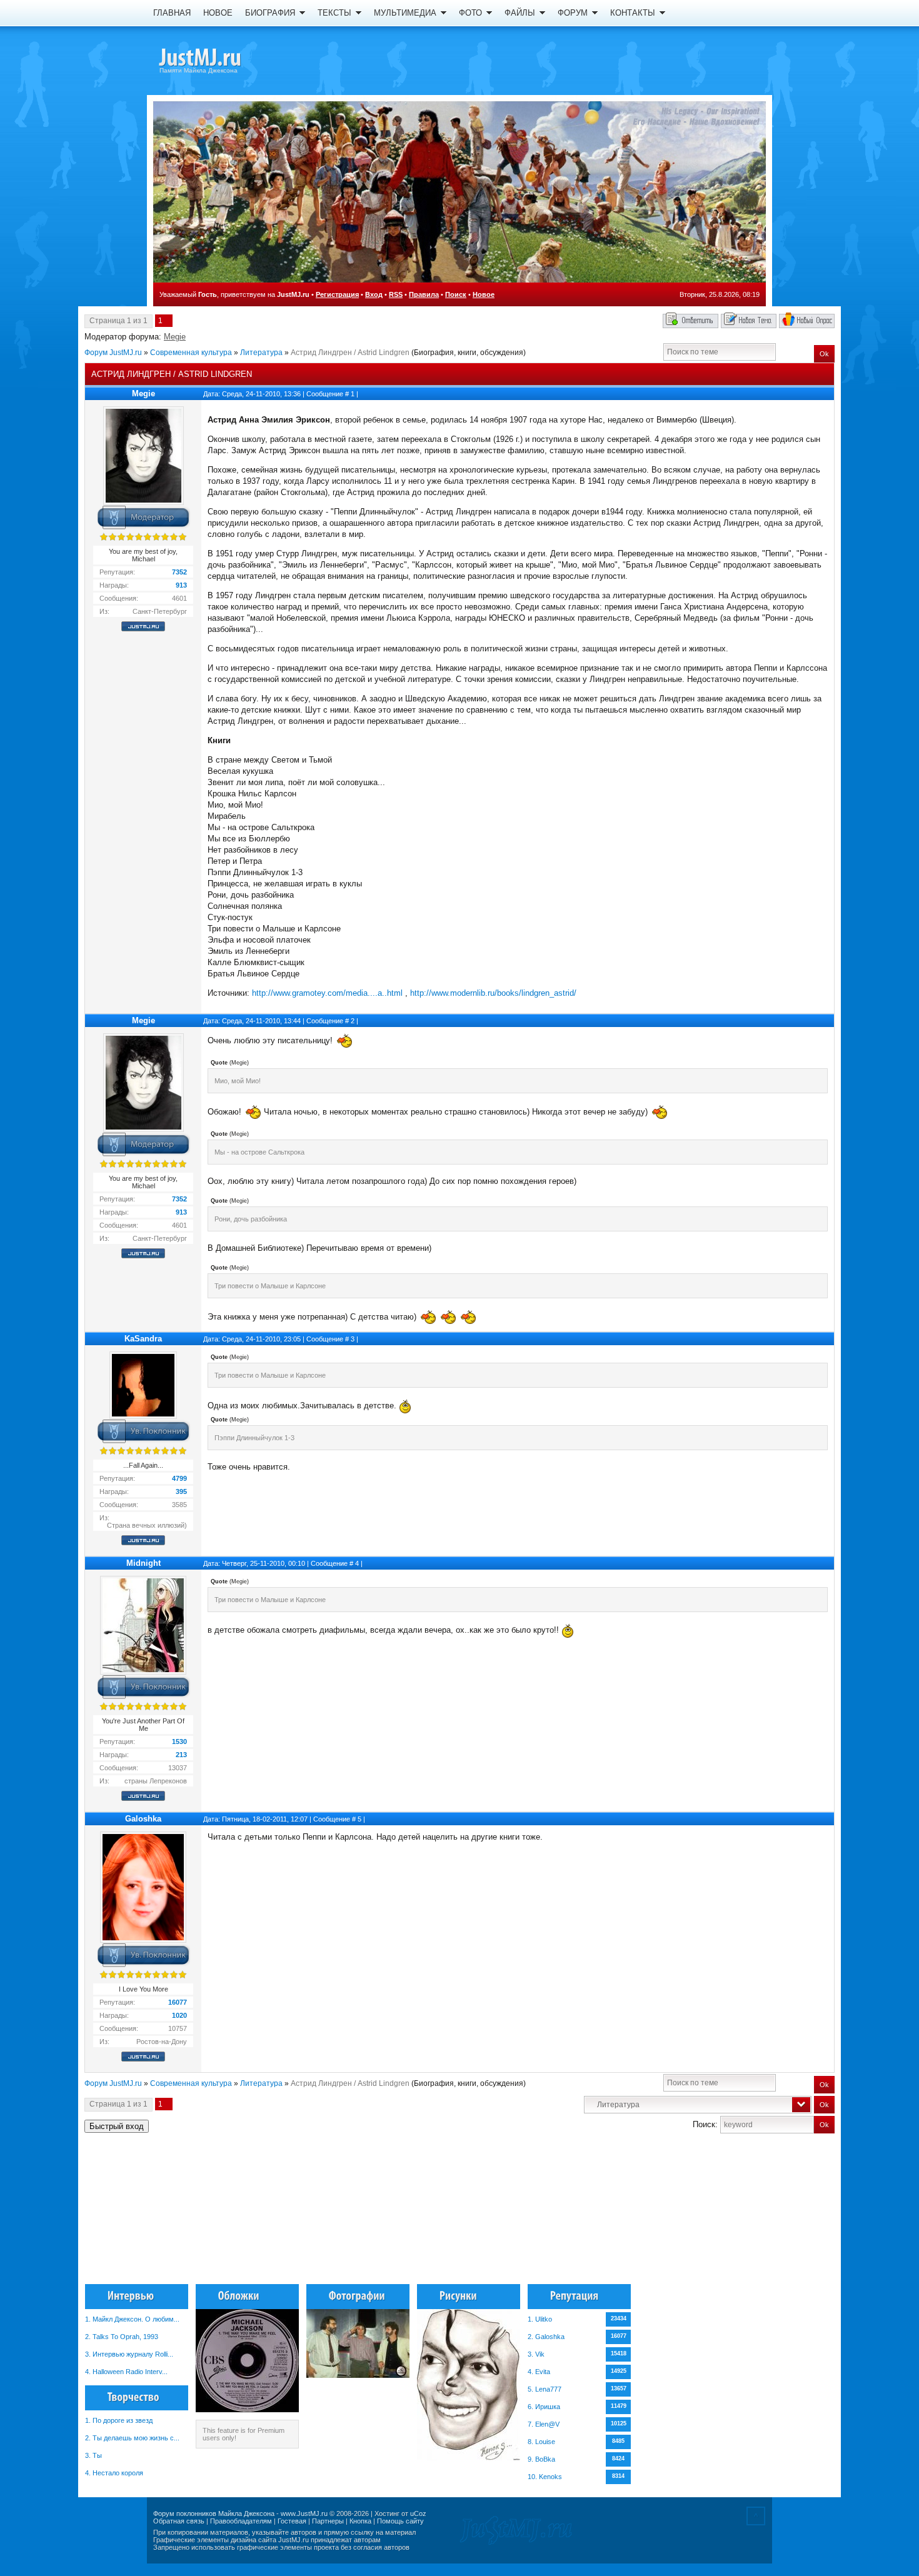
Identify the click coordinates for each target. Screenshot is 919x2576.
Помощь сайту (400, 2521)
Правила (424, 294)
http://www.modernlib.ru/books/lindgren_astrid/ (493, 993)
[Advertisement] (771, 2214)
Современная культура (191, 353)
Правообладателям (241, 2521)
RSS (396, 294)
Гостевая (292, 2521)
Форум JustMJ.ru (113, 353)
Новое (484, 294)
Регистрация (337, 294)
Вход (374, 294)
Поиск (456, 294)
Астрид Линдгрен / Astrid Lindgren (350, 353)
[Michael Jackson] (222, 59)
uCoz (418, 2513)
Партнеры (328, 2521)
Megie (175, 337)
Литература (261, 353)
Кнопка (360, 2521)
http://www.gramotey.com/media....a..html (327, 993)
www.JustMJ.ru (304, 2513)
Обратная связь (179, 2521)
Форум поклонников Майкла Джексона (214, 2513)
